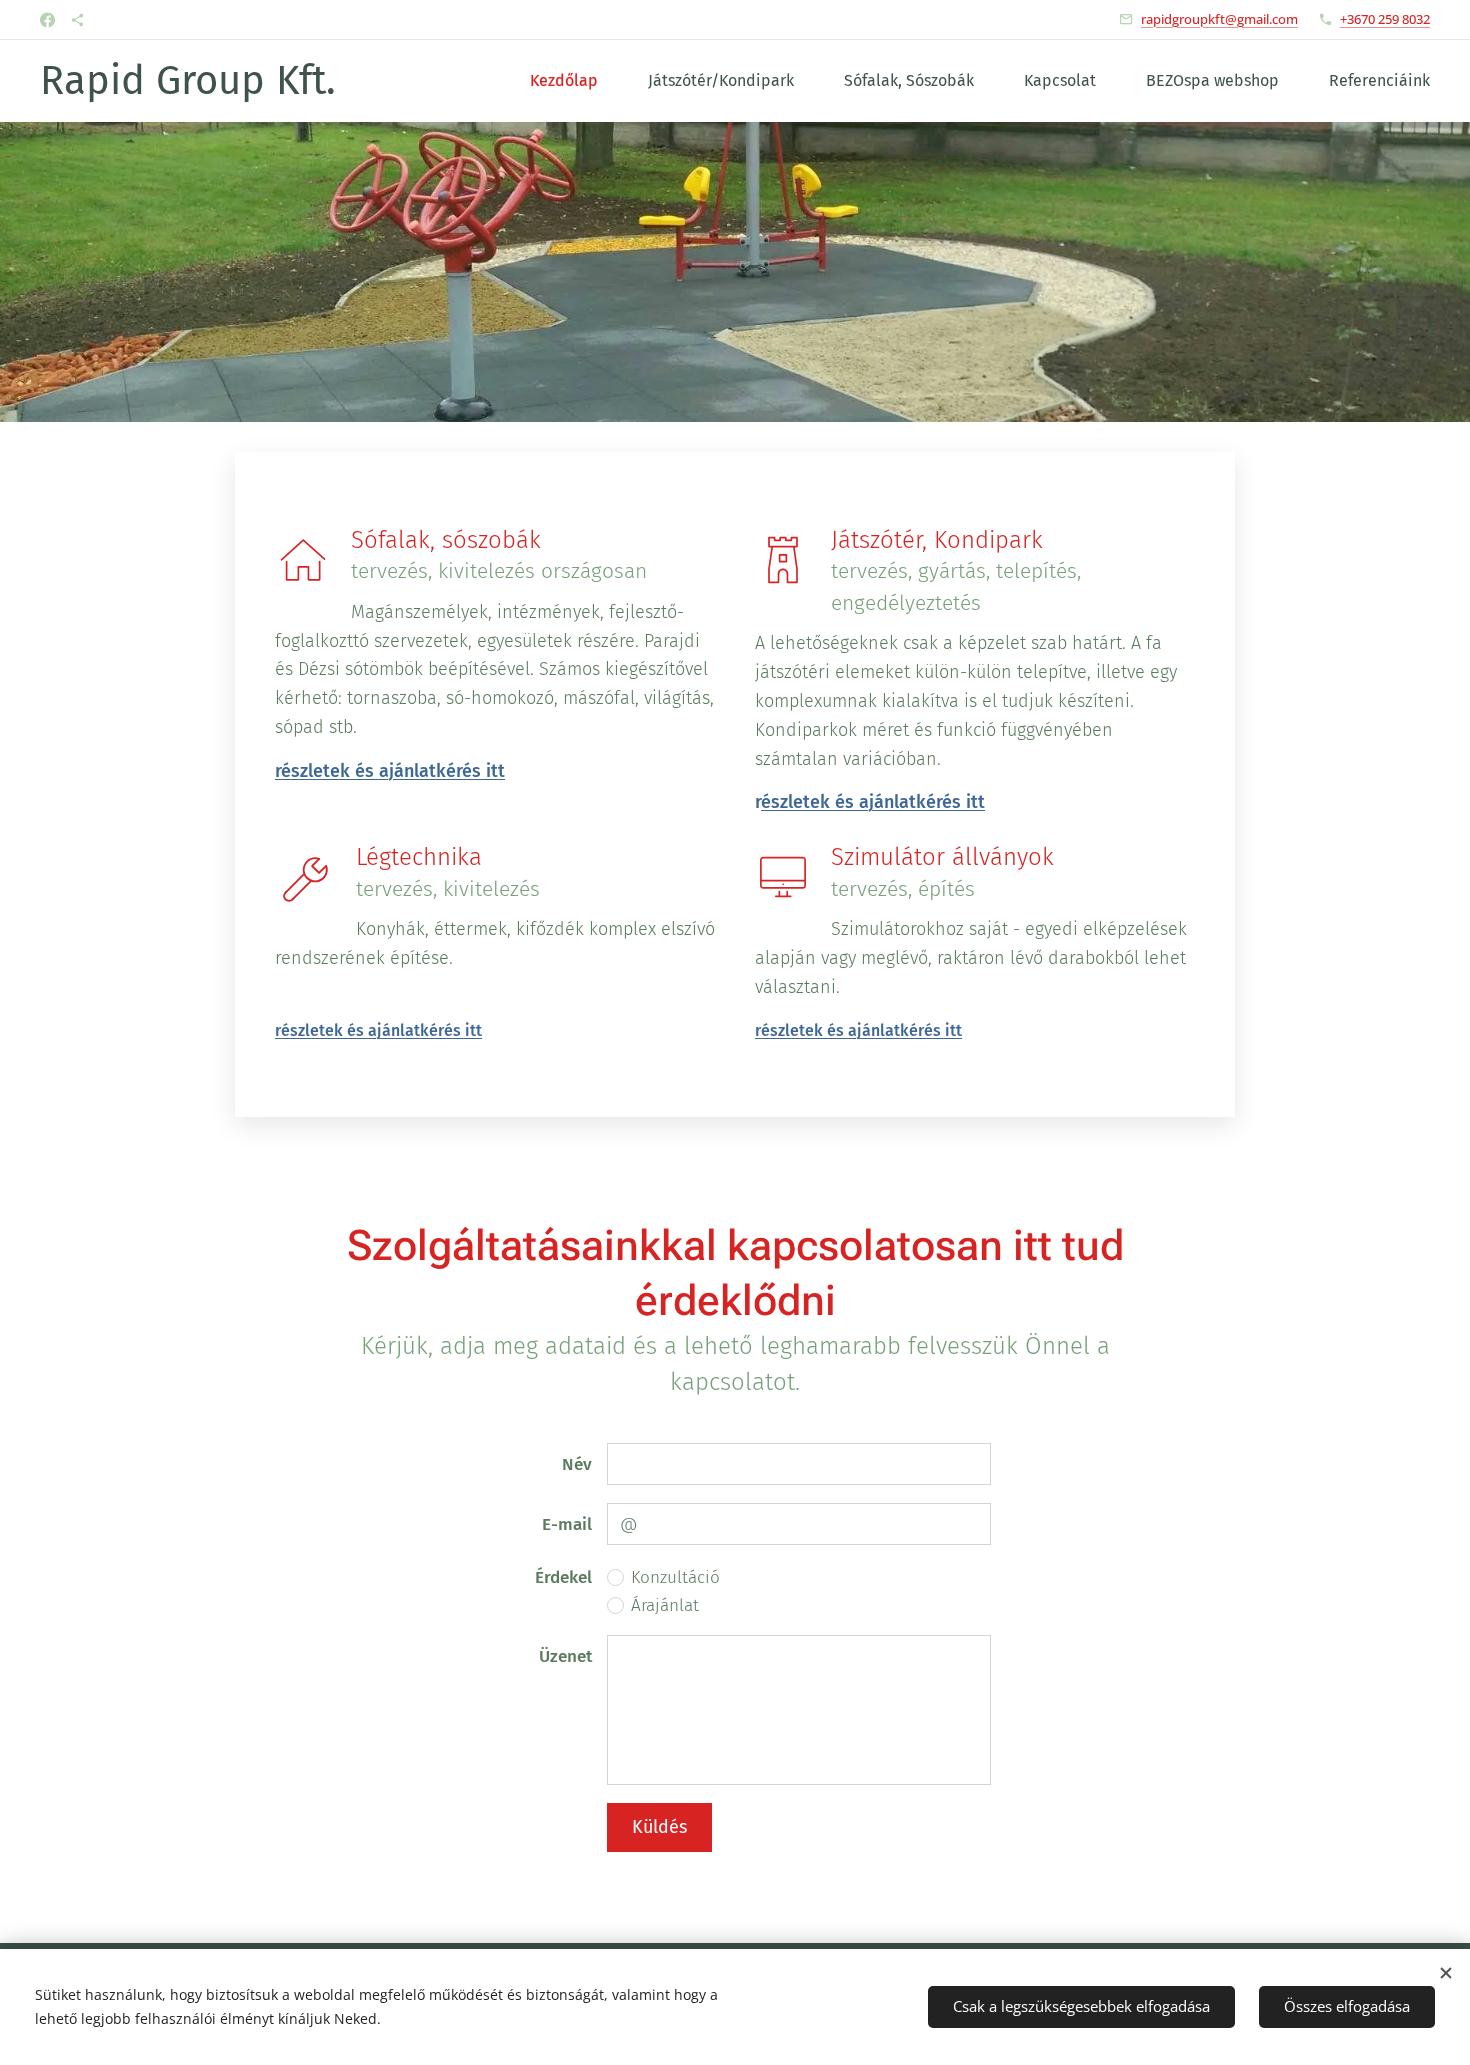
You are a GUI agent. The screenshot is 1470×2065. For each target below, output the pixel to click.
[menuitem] (574, 81)
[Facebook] (47, 20)
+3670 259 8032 (1385, 19)
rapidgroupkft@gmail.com (1219, 19)
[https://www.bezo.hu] (77, 20)
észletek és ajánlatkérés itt (873, 802)
